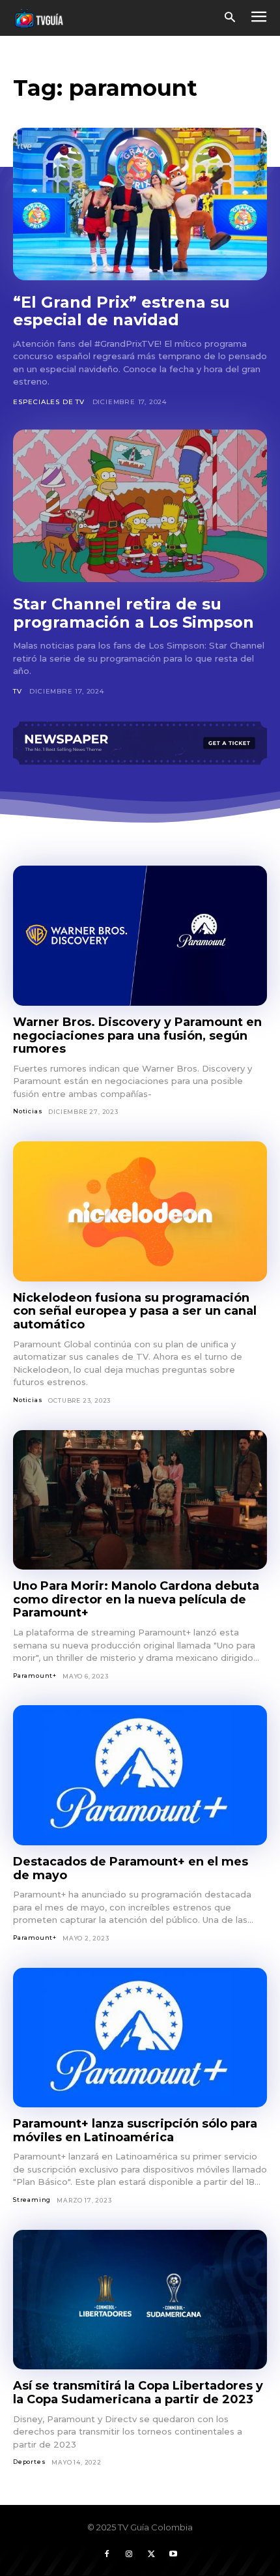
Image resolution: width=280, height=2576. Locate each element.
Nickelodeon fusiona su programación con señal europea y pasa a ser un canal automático (135, 1311)
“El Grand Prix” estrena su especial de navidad (121, 311)
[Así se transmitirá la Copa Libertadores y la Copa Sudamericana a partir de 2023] (140, 2300)
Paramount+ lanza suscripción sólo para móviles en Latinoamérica (135, 2130)
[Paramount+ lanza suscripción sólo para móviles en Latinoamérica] (140, 2038)
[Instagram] (129, 2554)
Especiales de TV (49, 402)
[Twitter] (151, 2554)
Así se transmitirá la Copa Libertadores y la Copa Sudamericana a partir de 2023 (138, 2393)
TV (18, 691)
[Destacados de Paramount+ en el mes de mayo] (140, 1775)
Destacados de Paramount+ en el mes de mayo (131, 1868)
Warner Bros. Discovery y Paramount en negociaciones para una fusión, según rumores (137, 1035)
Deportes (29, 2462)
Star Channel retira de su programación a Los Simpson (133, 613)
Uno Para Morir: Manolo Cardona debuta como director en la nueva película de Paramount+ (136, 1599)
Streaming (32, 2200)
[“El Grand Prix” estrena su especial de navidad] (140, 204)
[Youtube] (173, 2554)
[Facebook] (107, 2554)
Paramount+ (35, 1676)
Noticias (28, 1111)
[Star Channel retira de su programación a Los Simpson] (140, 506)
